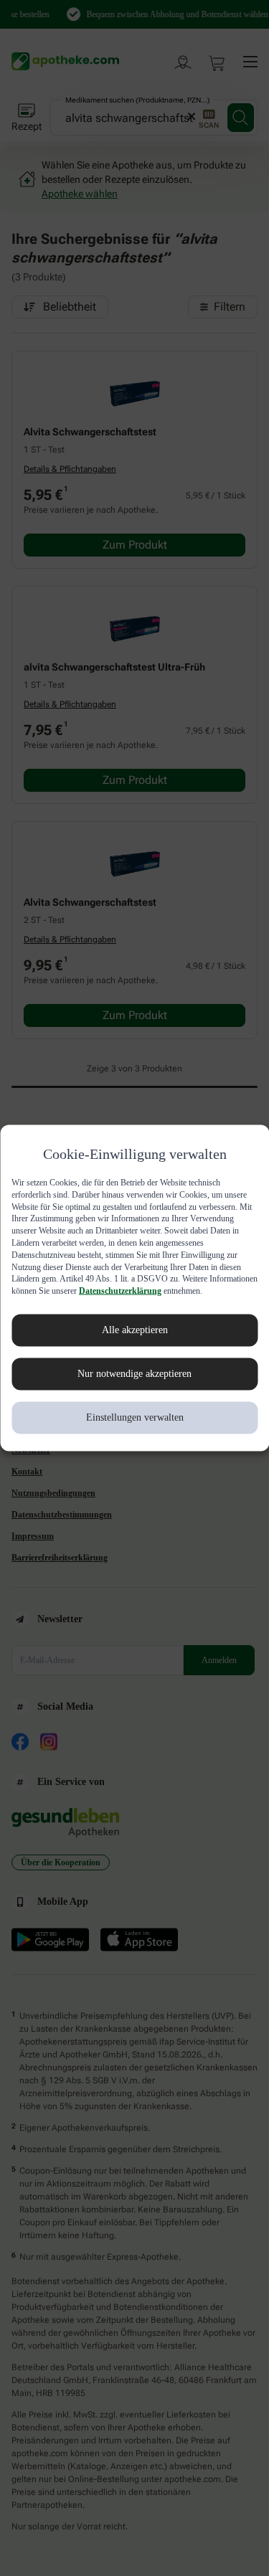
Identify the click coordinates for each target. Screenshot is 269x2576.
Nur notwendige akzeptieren (134, 1380)
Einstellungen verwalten (134, 1424)
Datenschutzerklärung (56, 1297)
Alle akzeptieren (135, 1336)
